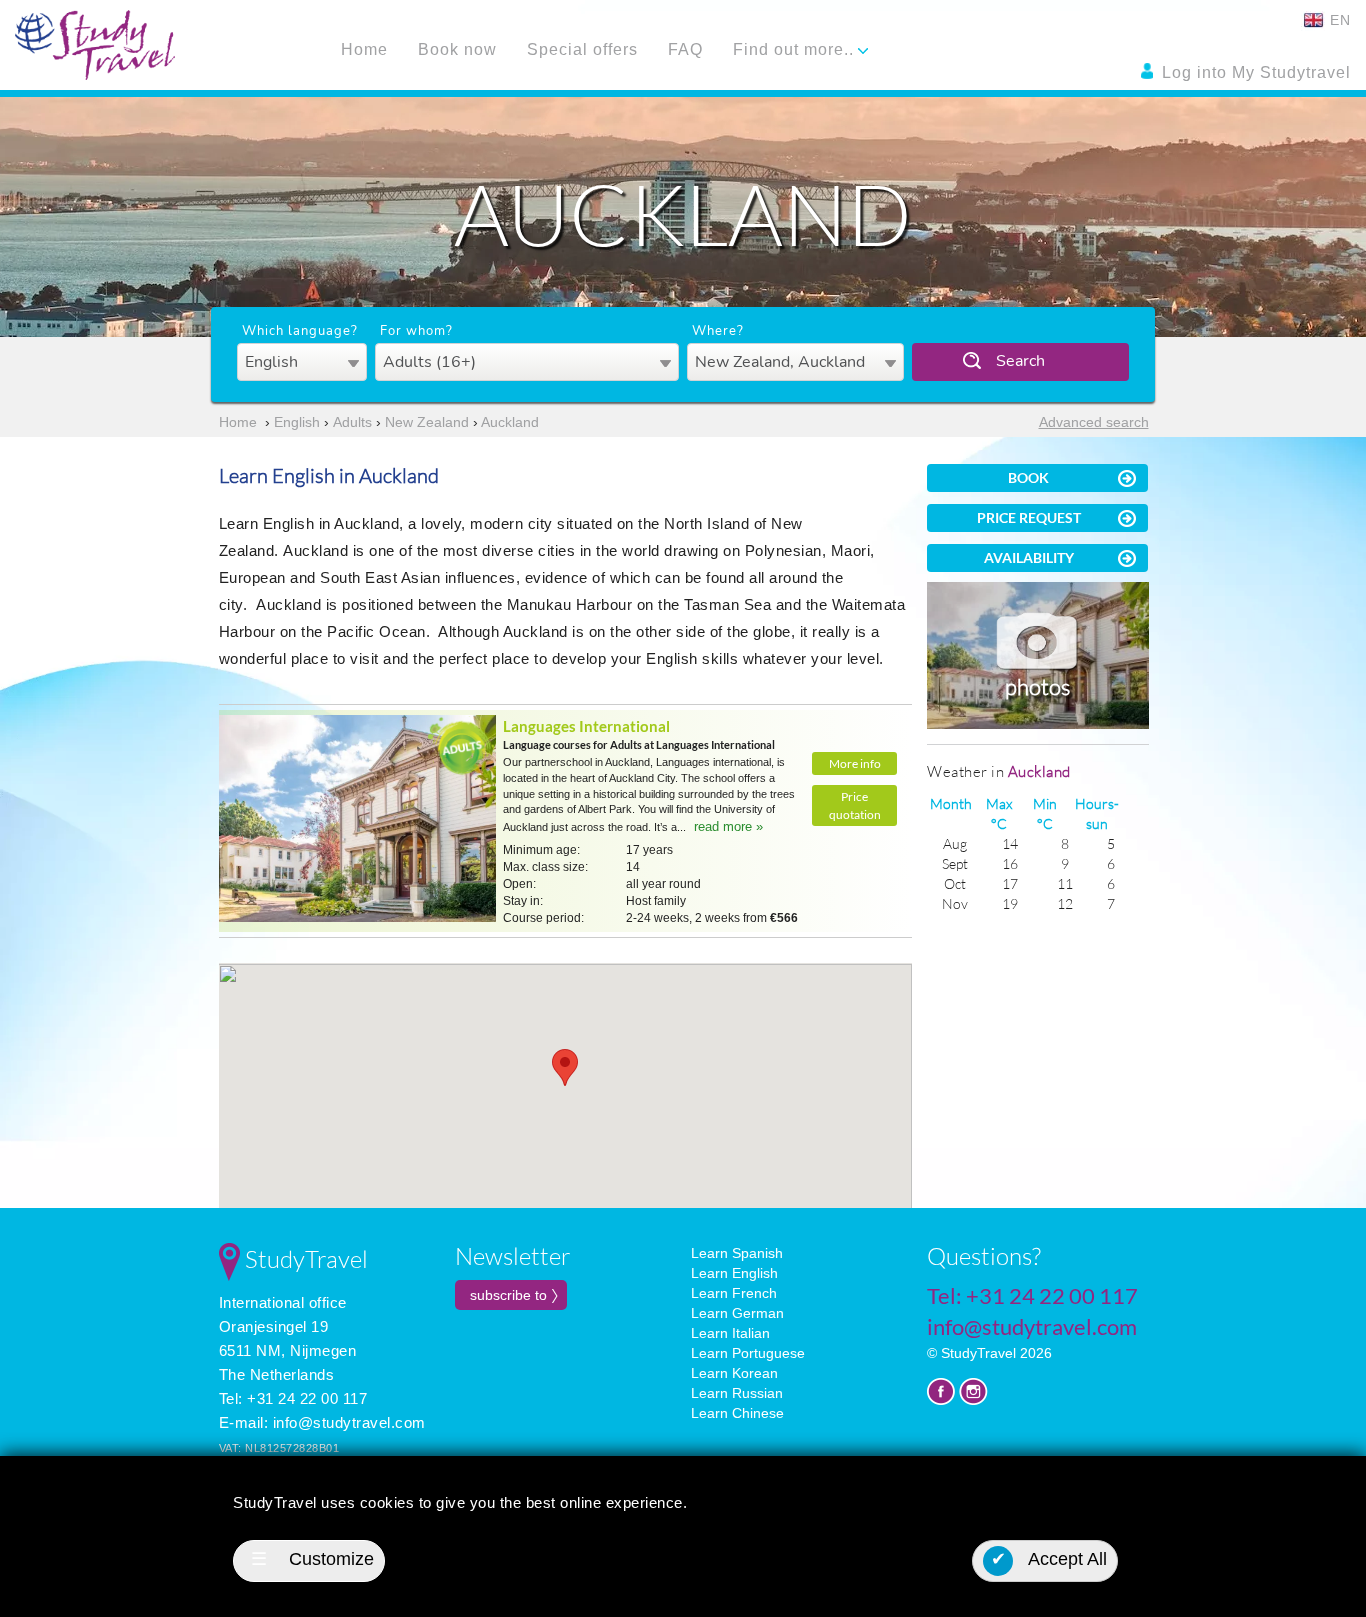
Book (1028, 477)
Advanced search (1094, 422)
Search (1020, 361)
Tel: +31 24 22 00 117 (293, 1398)
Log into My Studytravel (1254, 72)
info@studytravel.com (349, 1422)
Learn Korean (734, 1373)
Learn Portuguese (748, 1353)
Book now (457, 49)
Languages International (586, 726)
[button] (565, 1067)
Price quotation (855, 805)
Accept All (1049, 1559)
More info (855, 763)
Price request (1029, 517)
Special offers (582, 49)
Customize (312, 1559)
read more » (728, 826)
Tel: (1032, 1295)
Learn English (734, 1273)
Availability (1029, 557)
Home (364, 49)
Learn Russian (737, 1393)
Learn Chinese (737, 1413)
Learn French (734, 1293)
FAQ (685, 49)
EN (1338, 20)
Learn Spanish (737, 1253)
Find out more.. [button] (796, 49)
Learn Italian (730, 1333)
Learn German (737, 1313)
